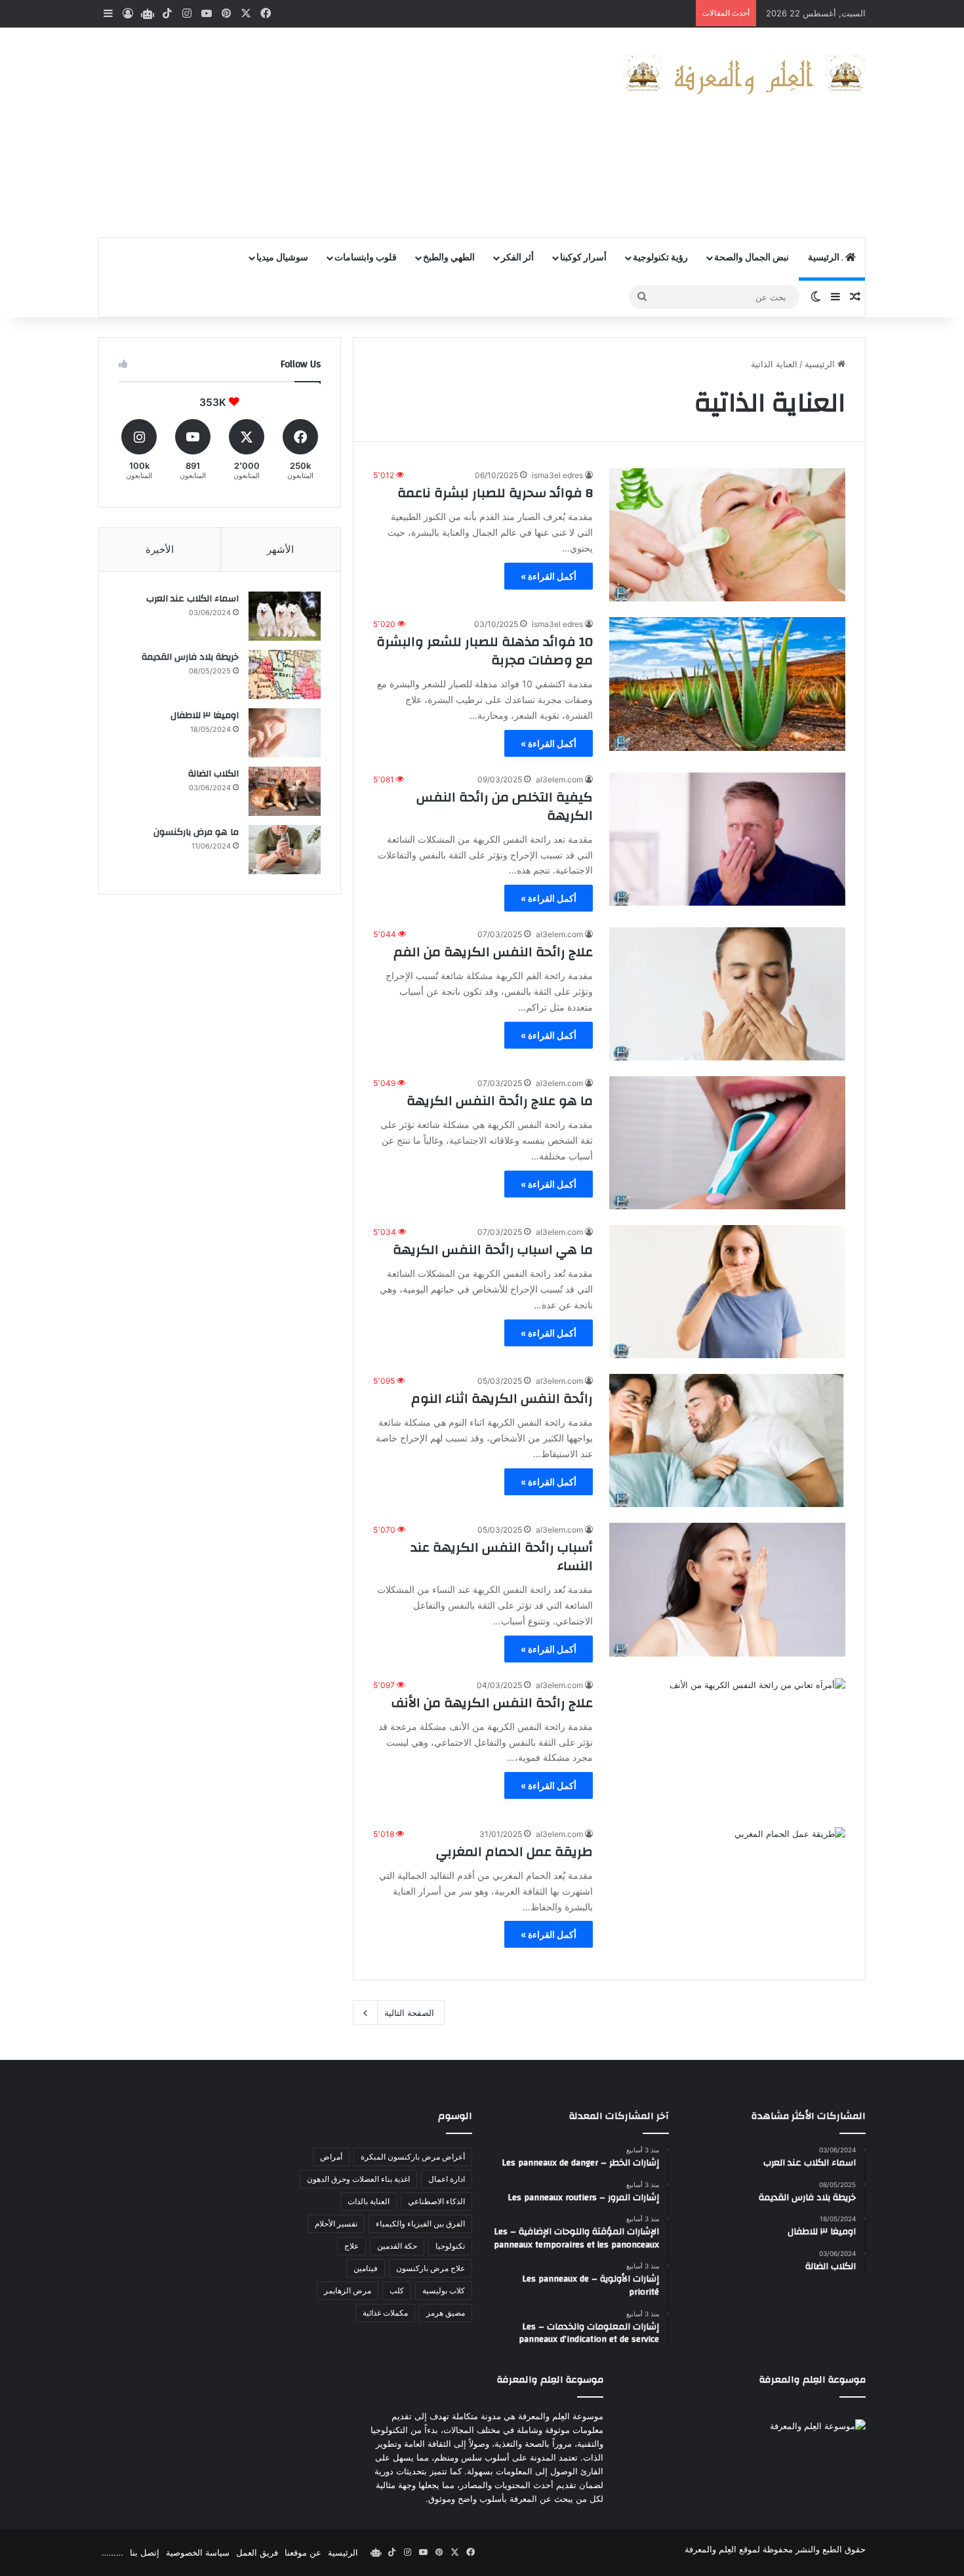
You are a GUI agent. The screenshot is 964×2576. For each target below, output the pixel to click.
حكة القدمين (397, 2246)
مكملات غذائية (385, 2313)
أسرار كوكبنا (583, 258)
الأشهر (280, 549)
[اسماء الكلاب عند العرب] (285, 616)
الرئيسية (821, 364)
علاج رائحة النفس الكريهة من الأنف (492, 1703)
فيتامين (366, 2268)
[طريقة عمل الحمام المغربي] (727, 1894)
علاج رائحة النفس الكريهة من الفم (493, 952)
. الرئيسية (827, 258)
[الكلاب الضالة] (285, 791)
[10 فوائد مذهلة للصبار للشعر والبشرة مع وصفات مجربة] (727, 684)
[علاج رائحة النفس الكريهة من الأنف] (727, 1745)
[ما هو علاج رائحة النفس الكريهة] (727, 1143)
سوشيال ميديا (282, 258)
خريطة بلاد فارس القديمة (190, 657)
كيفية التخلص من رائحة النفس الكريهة (505, 806)
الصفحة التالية (409, 2013)
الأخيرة (160, 549)
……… (112, 2552)
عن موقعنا (303, 2552)
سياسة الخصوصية (198, 2552)
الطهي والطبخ (449, 258)
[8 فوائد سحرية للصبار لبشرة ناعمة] (727, 535)
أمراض (331, 2157)
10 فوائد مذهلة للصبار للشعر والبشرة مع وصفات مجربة (485, 651)
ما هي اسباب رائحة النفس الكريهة (493, 1250)
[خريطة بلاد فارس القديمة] (285, 674)
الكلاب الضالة (213, 774)
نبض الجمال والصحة (752, 258)
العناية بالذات (369, 2201)
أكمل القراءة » (549, 576)
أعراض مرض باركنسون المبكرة (413, 2157)
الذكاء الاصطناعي (436, 2201)
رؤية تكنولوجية (660, 258)
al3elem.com (559, 779)
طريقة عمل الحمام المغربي (514, 1852)
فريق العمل (257, 2552)
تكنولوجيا (450, 2246)
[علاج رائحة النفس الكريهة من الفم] (727, 994)
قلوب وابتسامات (366, 258)
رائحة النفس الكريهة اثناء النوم (502, 1399)
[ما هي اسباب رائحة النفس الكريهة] (727, 1292)
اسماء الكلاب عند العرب (192, 599)
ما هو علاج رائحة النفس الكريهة (500, 1101)
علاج (351, 2246)
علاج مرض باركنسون (431, 2268)
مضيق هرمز (446, 2313)
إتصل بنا (145, 2552)
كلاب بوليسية (444, 2290)
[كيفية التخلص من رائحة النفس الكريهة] (727, 839)
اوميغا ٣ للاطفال (205, 715)
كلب (397, 2290)
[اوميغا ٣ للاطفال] (285, 733)
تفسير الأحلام (336, 2224)
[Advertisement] (351, 132)
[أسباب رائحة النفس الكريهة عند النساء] (727, 1589)
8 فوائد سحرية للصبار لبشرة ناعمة (495, 493)
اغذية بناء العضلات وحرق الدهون (358, 2179)
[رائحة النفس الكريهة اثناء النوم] (727, 1440)
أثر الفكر (517, 258)
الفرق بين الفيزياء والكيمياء (420, 2224)
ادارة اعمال (447, 2179)
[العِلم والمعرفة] (744, 74)
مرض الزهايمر (348, 2290)
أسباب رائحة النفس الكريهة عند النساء (502, 1557)
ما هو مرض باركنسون (196, 832)
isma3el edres (557, 475)
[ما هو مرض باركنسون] (285, 850)
